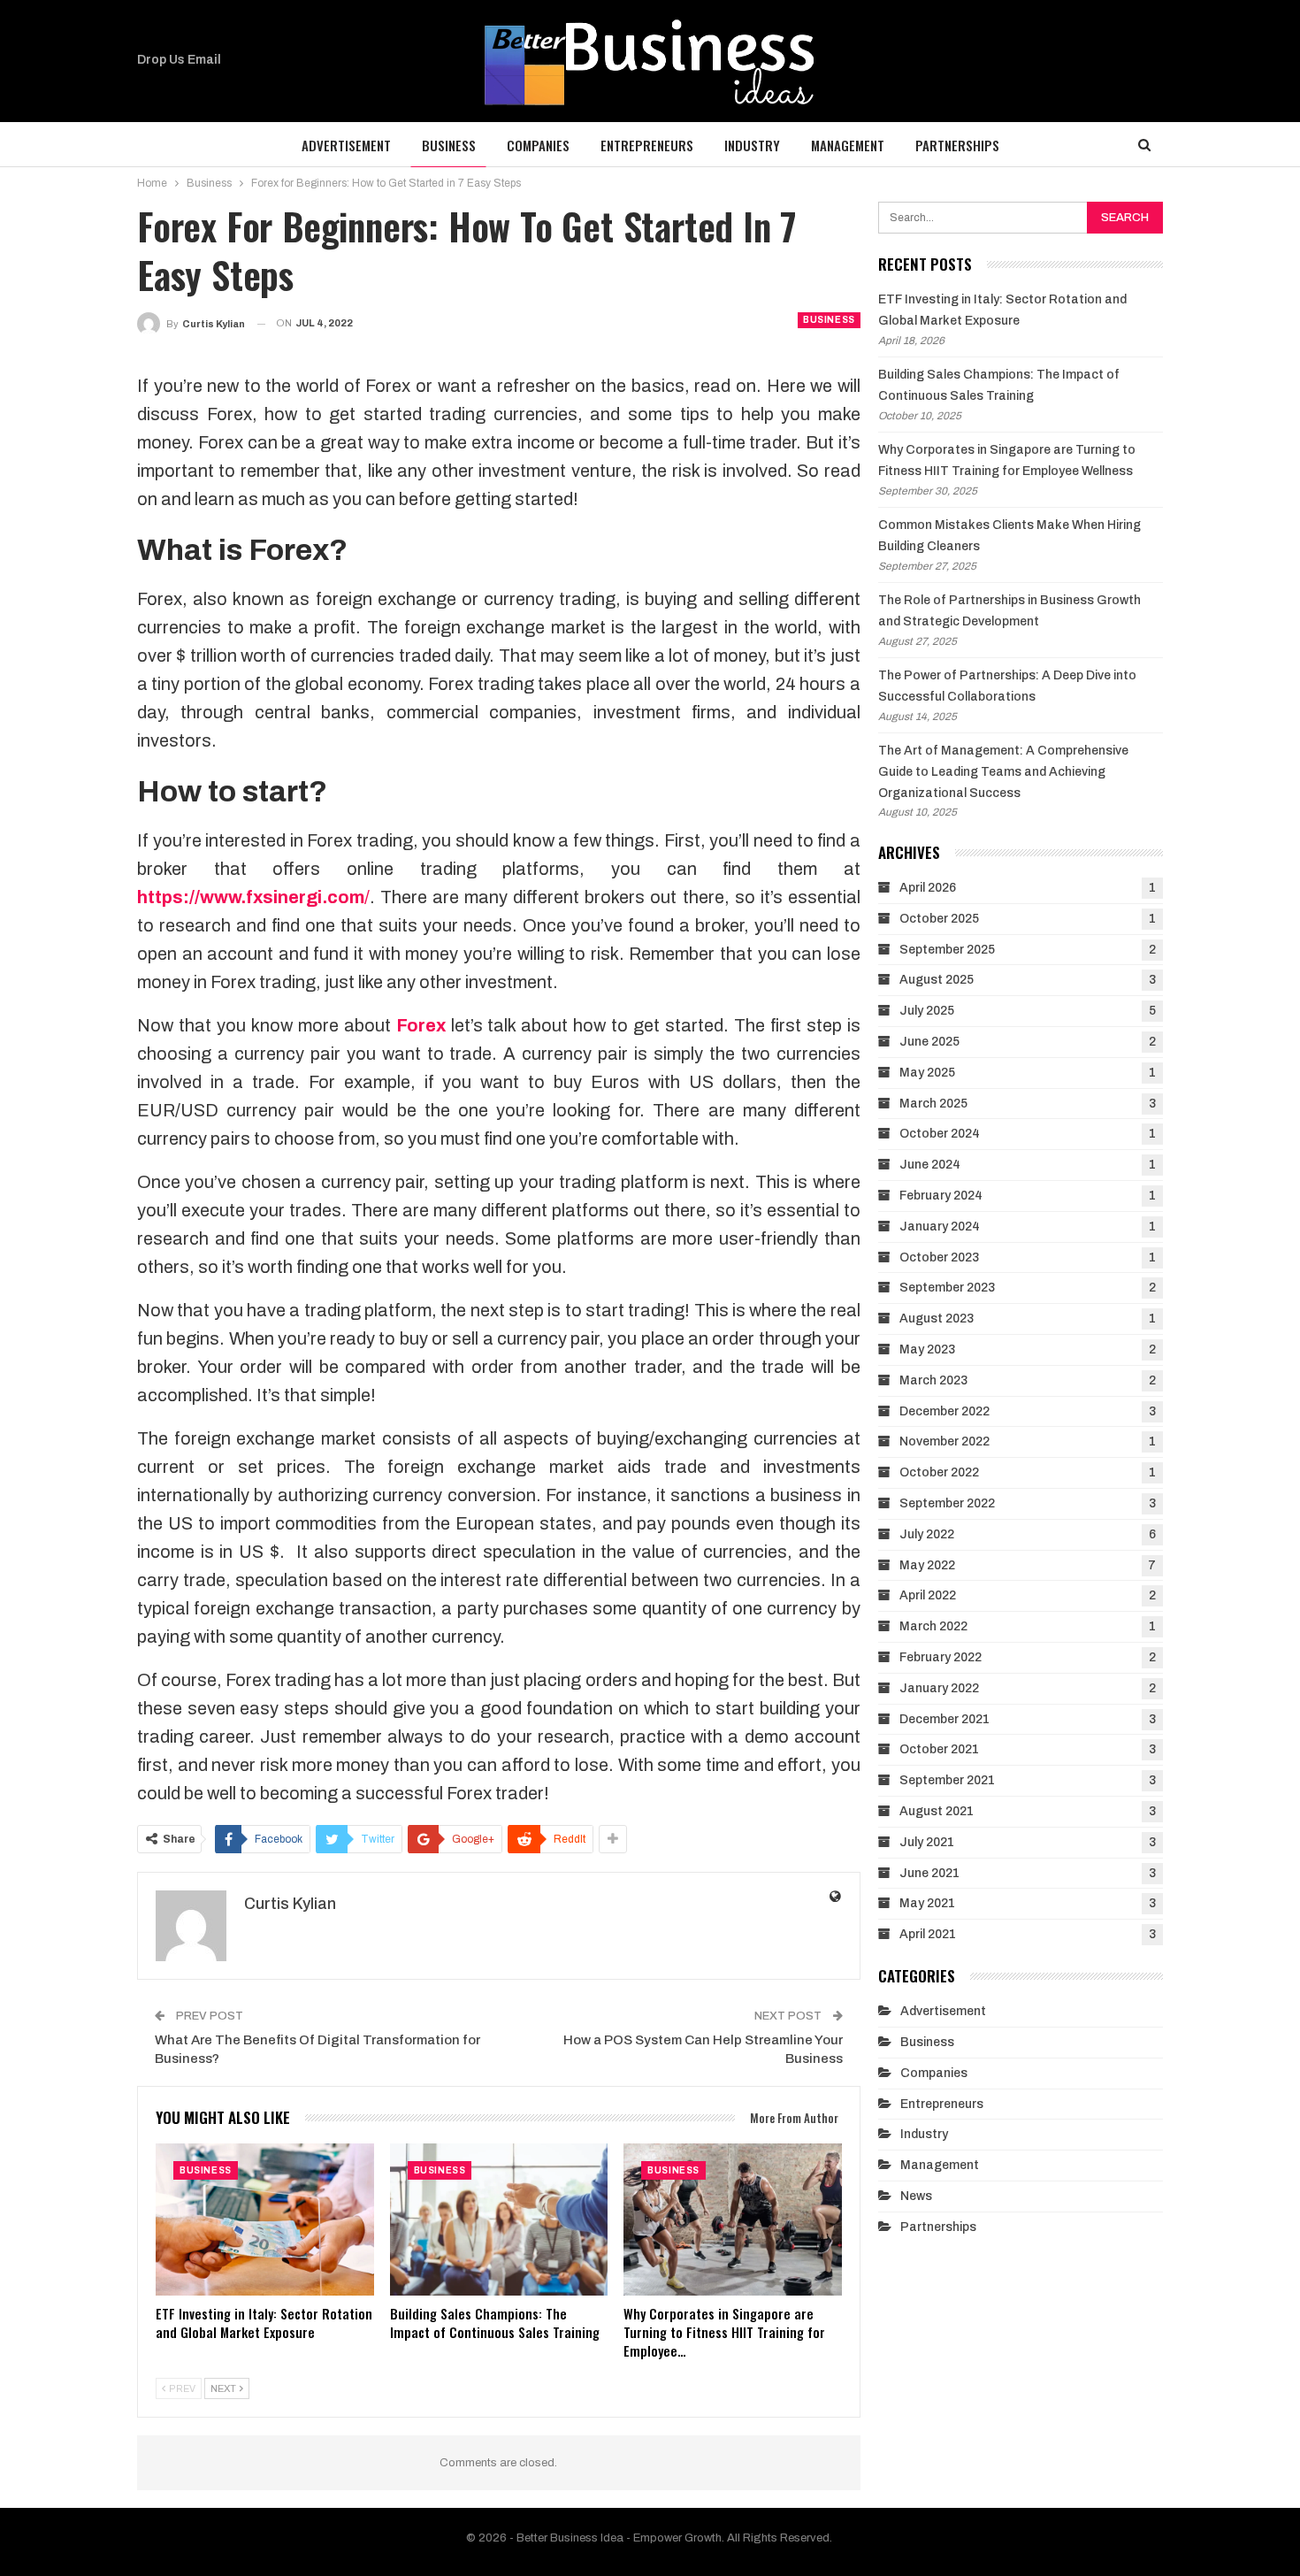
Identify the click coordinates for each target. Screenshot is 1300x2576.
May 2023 (927, 1349)
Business (449, 145)
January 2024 (940, 1227)
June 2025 (929, 1042)
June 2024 (930, 1165)
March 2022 (933, 1626)
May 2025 (927, 1073)
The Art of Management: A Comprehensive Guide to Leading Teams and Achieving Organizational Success (1003, 772)
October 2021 (939, 1749)
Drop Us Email (179, 60)
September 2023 (947, 1288)
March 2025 (933, 1104)
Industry (752, 145)
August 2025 (937, 980)
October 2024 (940, 1134)
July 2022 (927, 1534)
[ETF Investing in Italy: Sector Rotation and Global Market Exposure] (265, 2220)
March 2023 (933, 1380)
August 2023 (937, 1319)
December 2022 (944, 1411)
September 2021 (947, 1780)
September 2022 (947, 1503)
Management (848, 145)
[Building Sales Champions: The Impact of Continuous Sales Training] (499, 2220)
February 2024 (941, 1196)
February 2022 (941, 1657)
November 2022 (944, 1441)
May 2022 (927, 1565)
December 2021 (944, 1719)
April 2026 (928, 888)
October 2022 (939, 1472)
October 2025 (939, 919)
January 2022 (939, 1688)
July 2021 (927, 1842)
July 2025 (927, 1011)
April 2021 (928, 1934)
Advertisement (346, 145)
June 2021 (929, 1873)
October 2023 (939, 1257)
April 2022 (928, 1595)
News (916, 2196)
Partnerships (957, 145)
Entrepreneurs (647, 145)
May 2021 (927, 1903)
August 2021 (937, 1811)
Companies (538, 145)
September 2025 (947, 950)
